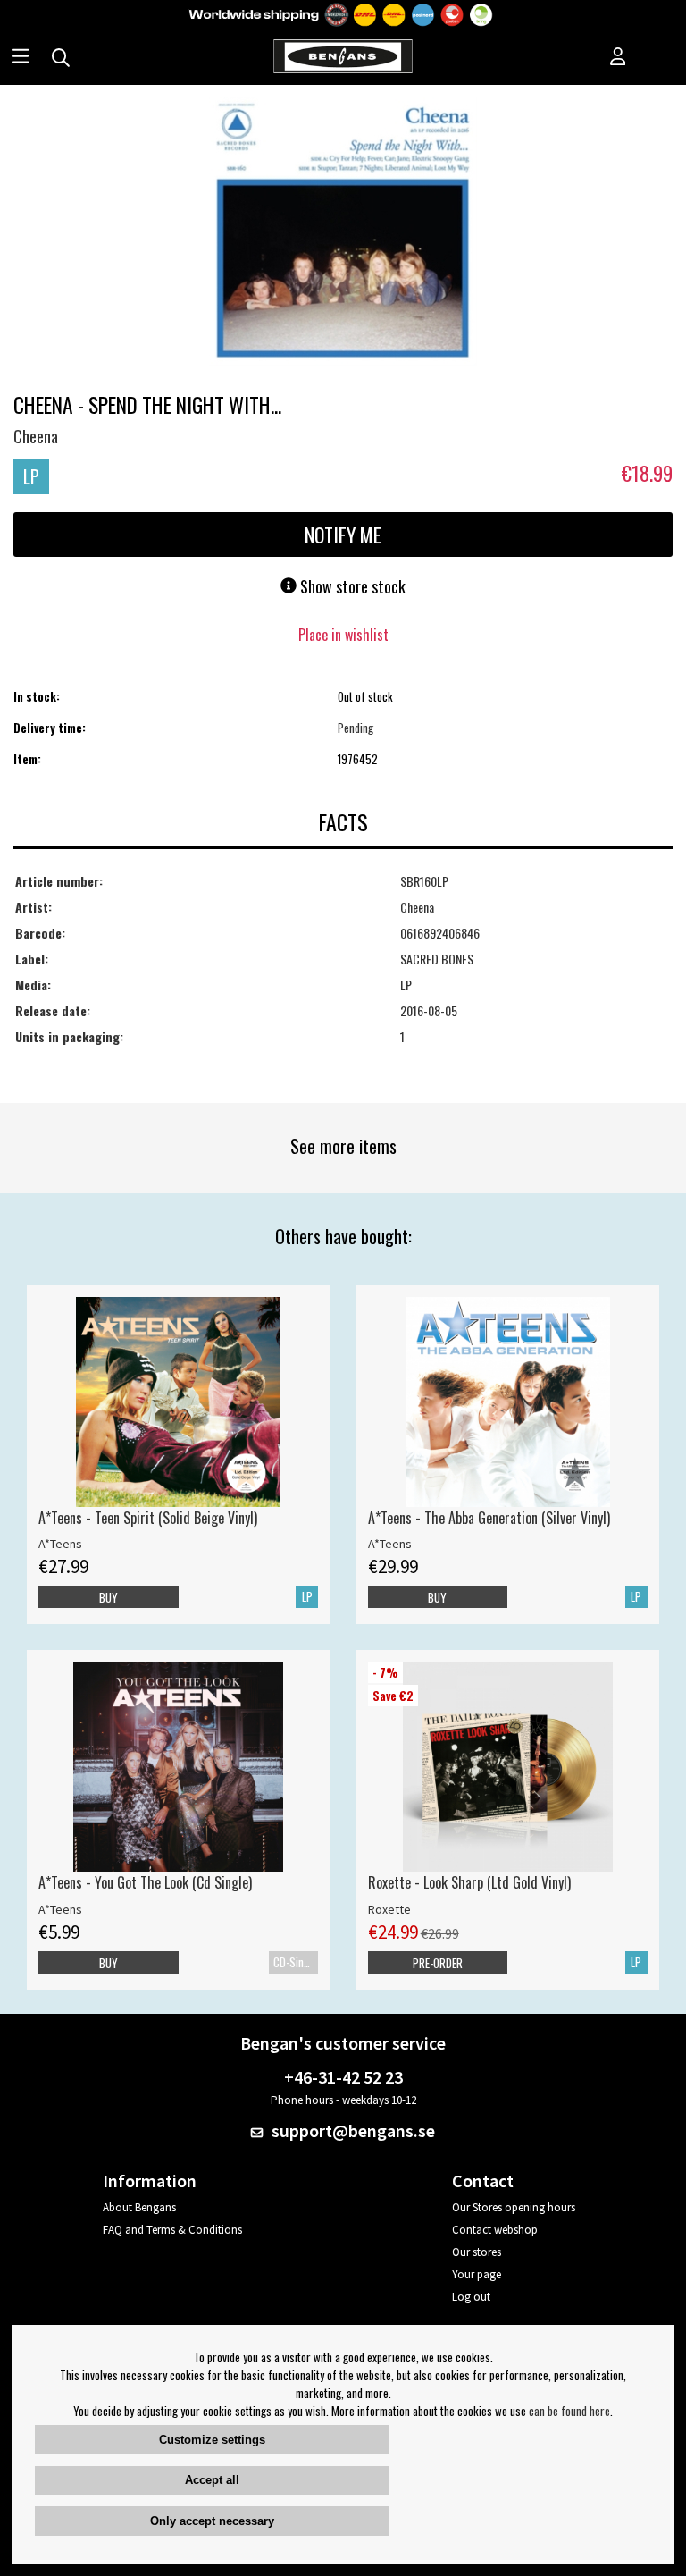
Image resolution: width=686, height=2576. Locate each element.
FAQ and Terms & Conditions (172, 2230)
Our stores (477, 2252)
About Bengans (139, 2207)
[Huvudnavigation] (20, 58)
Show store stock (351, 586)
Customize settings (212, 2440)
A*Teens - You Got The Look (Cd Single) (145, 1882)
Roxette (389, 1909)
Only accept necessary (212, 2521)
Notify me (343, 535)
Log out (471, 2297)
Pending (356, 728)
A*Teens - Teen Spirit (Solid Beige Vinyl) (148, 1518)
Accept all (212, 2480)
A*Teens (60, 1544)
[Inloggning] (618, 58)
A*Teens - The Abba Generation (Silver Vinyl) (489, 1518)
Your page (477, 2274)
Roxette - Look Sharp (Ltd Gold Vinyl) (469, 1882)
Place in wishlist (343, 635)
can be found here (569, 2411)
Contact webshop (495, 2230)
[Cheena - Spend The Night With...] (343, 233)
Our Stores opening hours (514, 2207)
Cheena (36, 436)
